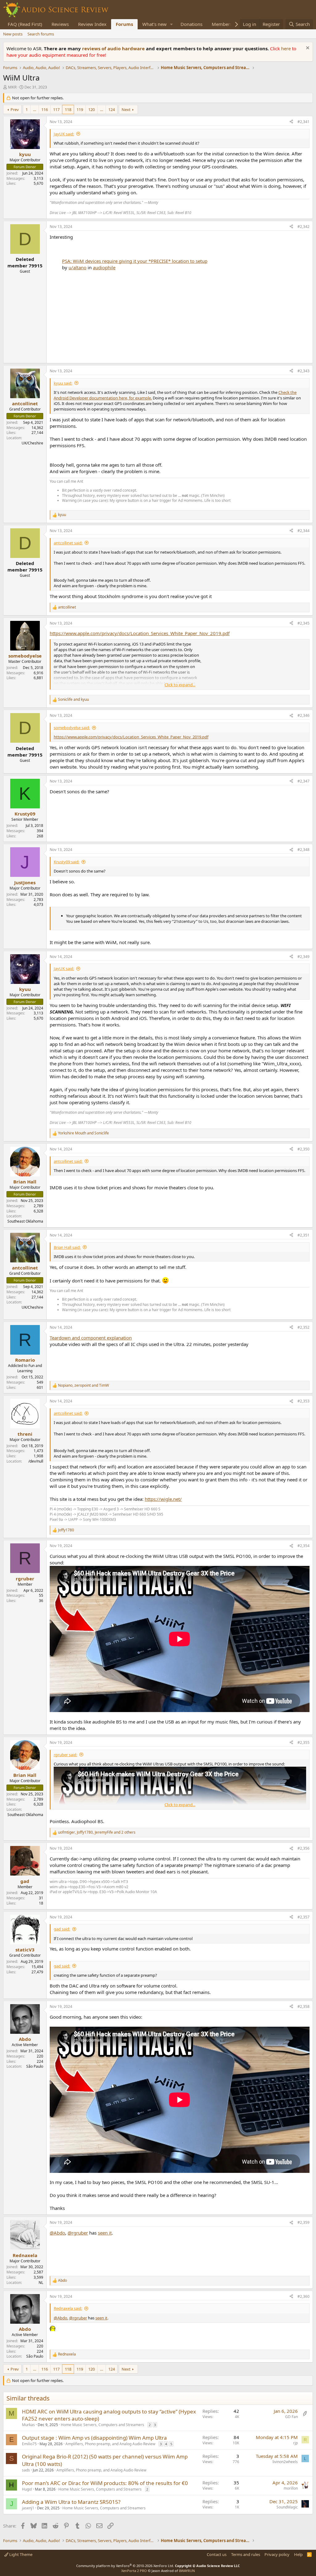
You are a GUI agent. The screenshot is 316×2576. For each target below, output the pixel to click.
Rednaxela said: (68, 2308)
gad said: (62, 1929)
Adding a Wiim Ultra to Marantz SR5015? (71, 2502)
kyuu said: (63, 383)
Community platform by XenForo (125, 2566)
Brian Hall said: (67, 1247)
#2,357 (304, 1917)
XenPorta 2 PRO (134, 2571)
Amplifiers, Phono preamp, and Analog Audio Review (110, 2444)
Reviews (60, 24)
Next (126, 109)
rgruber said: (65, 1755)
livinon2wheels (285, 2462)
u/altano (77, 267)
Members (222, 24)
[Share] (291, 122)
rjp (295, 2443)
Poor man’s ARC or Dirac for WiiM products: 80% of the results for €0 (105, 2483)
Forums (124, 24)
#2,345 (304, 623)
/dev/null (36, 1461)
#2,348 (304, 850)
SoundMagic (287, 2507)
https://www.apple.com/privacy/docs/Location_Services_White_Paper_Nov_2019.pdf (140, 633)
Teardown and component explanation (91, 1338)
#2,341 (304, 122)
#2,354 (304, 1546)
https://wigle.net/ (163, 1499)
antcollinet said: (68, 543)
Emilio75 (29, 2444)
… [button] (35, 109)
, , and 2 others (97, 1832)
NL (41, 2283)
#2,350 (304, 1149)
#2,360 (304, 2296)
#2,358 (304, 2006)
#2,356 (304, 1848)
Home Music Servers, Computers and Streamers (102, 2425)
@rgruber (78, 2233)
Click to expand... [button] (180, 685)
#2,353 (304, 1401)
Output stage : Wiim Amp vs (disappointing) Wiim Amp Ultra (94, 2438)
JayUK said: (64, 134)
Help (298, 2554)
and (73, 700)
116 (45, 109)
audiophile (104, 267)
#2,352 (304, 1327)
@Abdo (57, 2233)
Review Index (92, 24)
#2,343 (304, 371)
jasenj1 (28, 2508)
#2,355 (304, 1742)
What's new (154, 24)
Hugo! (27, 2489)
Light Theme (20, 2554)
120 (91, 109)
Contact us (217, 2554)
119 (80, 109)
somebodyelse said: (72, 728)
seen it (105, 2233)
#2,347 (304, 781)
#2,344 (304, 531)
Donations (191, 24)
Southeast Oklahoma (25, 1221)
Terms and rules (246, 2554)
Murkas (28, 2425)
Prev (15, 109)
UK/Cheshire (32, 443)
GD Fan (291, 2417)
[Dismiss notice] (307, 49)
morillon (291, 2488)
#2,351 (304, 1235)
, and (83, 1385)
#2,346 (304, 715)
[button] (172, 24)
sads (26, 2470)
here (287, 48)
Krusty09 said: (67, 862)
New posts (13, 34)
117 (56, 109)
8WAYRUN (187, 2571)
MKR (12, 87)
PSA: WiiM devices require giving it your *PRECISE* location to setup (135, 261)
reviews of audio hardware (114, 48)
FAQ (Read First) (25, 24)
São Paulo (35, 2066)
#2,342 (304, 227)
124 (112, 109)
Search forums (41, 34)
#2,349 (304, 957)
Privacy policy (277, 2554)
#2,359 (304, 2222)
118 (68, 109)
